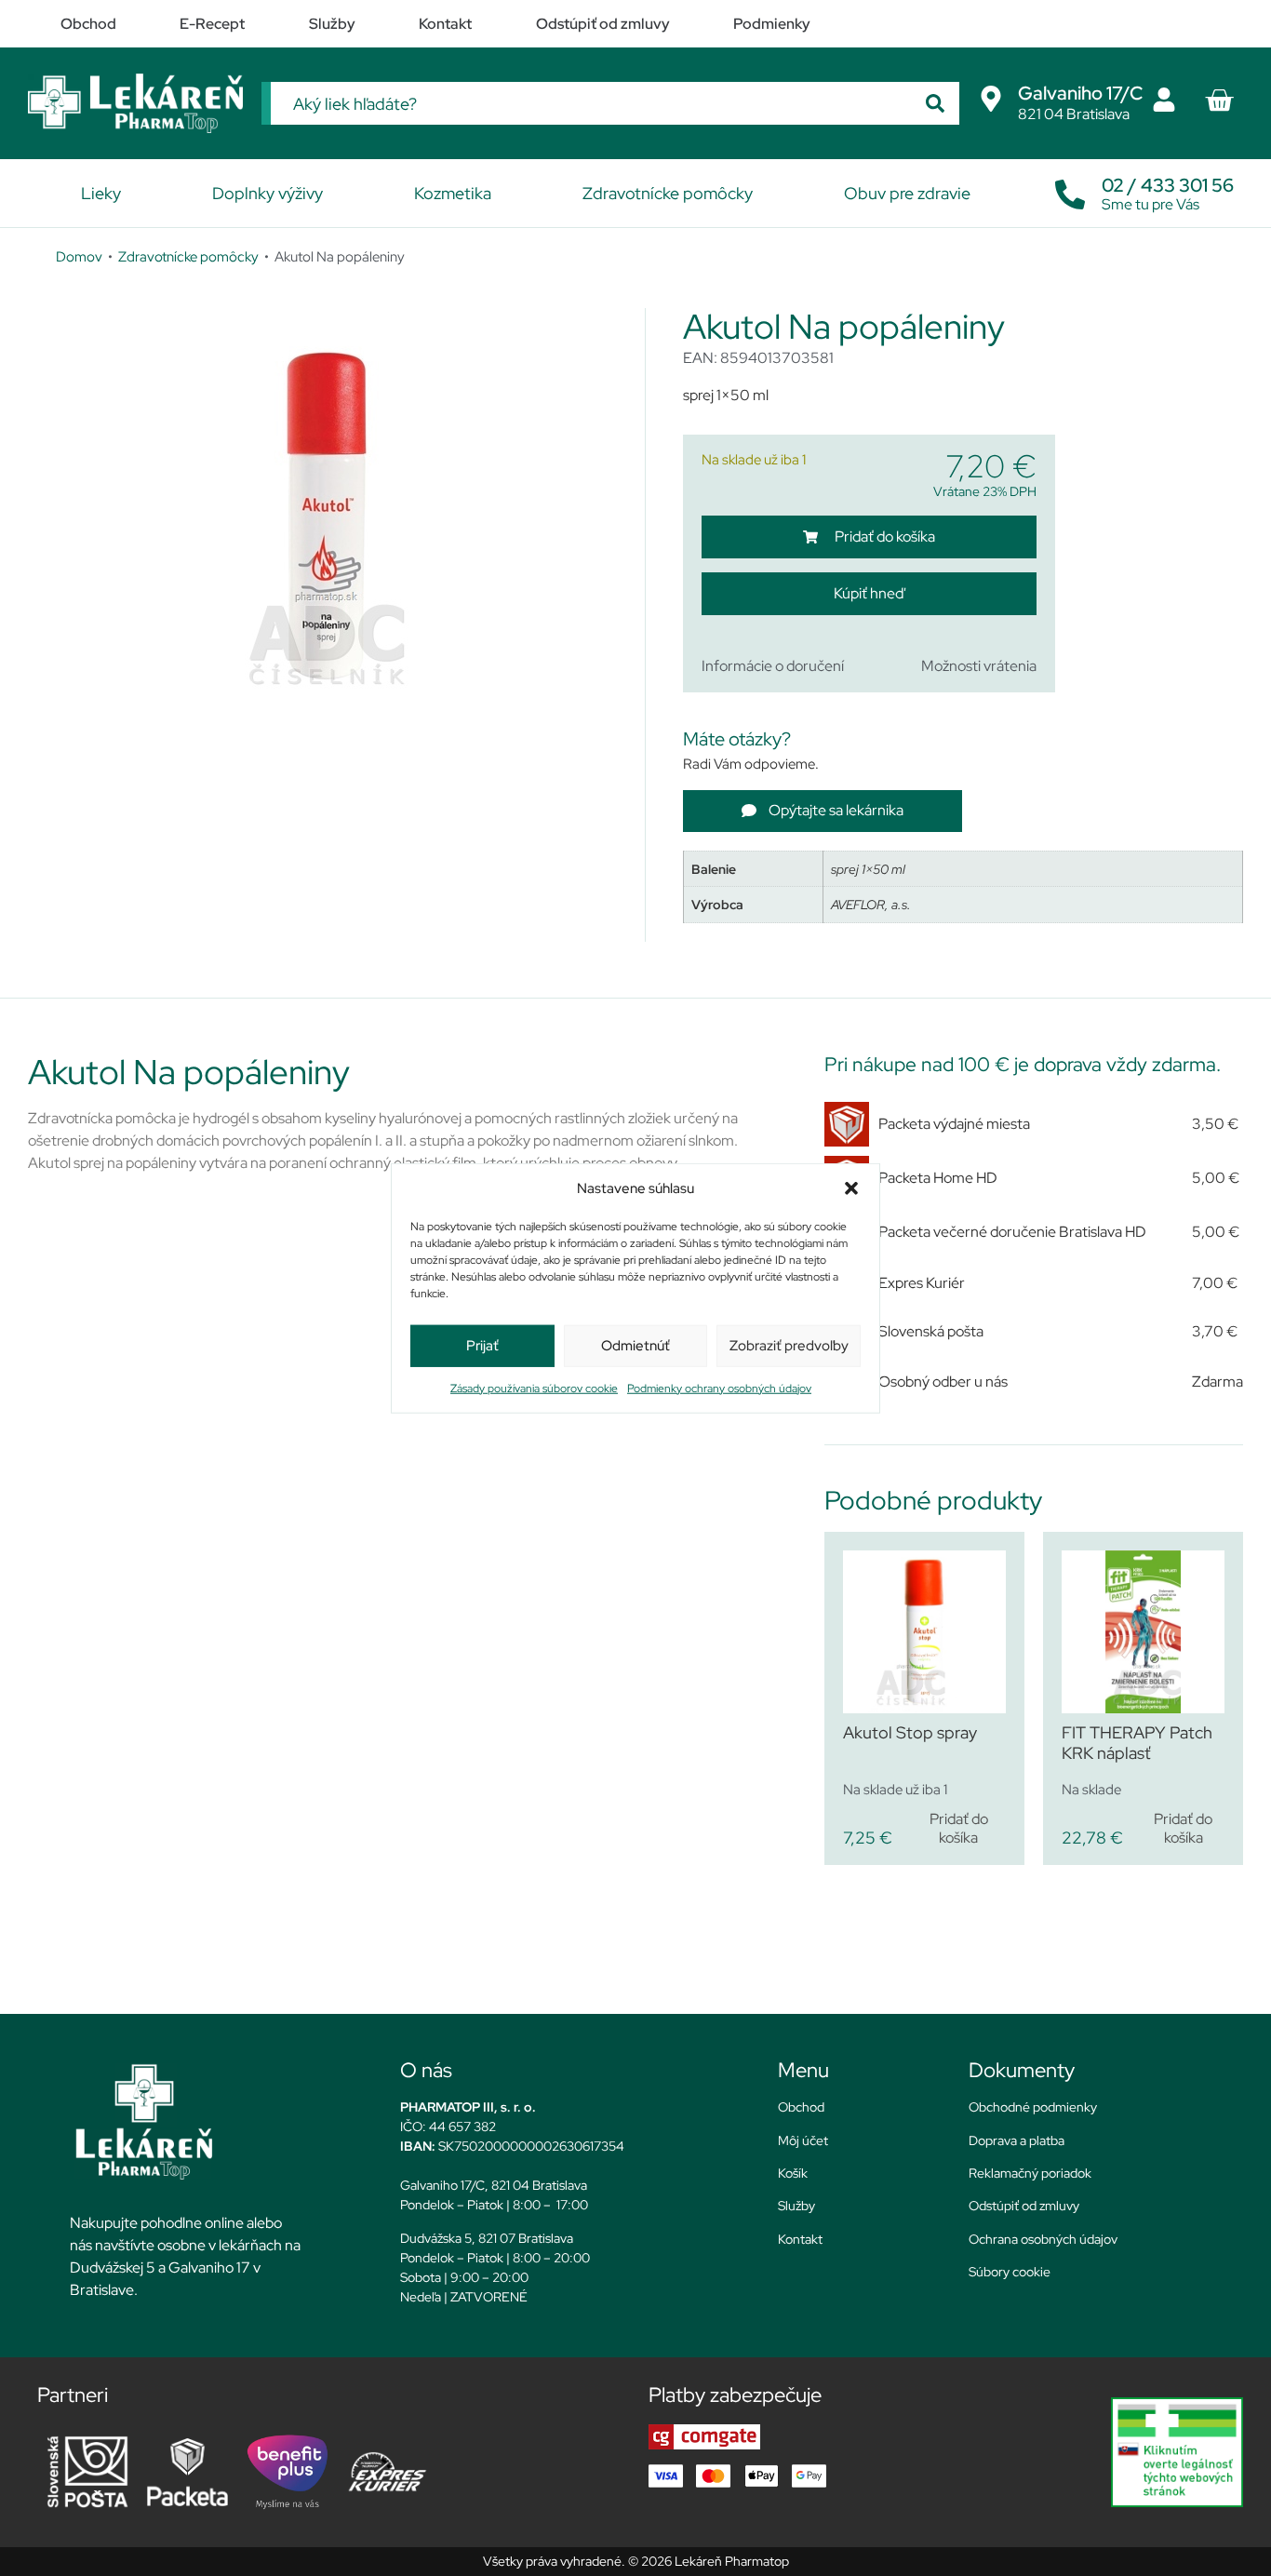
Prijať (482, 1346)
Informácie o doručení (773, 666)
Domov (79, 256)
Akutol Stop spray (910, 1732)
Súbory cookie (1010, 2272)
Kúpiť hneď (869, 593)
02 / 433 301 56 (1168, 185)
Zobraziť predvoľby (789, 1346)
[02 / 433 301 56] (1070, 190)
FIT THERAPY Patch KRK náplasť (1137, 1743)
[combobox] (591, 103)
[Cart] (1219, 101)
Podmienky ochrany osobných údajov (719, 1388)
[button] (851, 1188)
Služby (796, 2206)
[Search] (935, 103)
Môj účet (803, 2140)
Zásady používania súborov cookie (534, 1388)
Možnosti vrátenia (979, 666)
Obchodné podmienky (1033, 2107)
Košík (793, 2173)
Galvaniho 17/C (1080, 93)
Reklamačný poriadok (1030, 2173)
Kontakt (800, 2239)
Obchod (801, 2107)
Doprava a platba (1017, 2140)
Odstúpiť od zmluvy (1024, 2206)
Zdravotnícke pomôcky (188, 256)
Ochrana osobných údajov (1043, 2239)
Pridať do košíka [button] (959, 1828)
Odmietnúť (635, 1346)
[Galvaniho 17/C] (991, 99)
